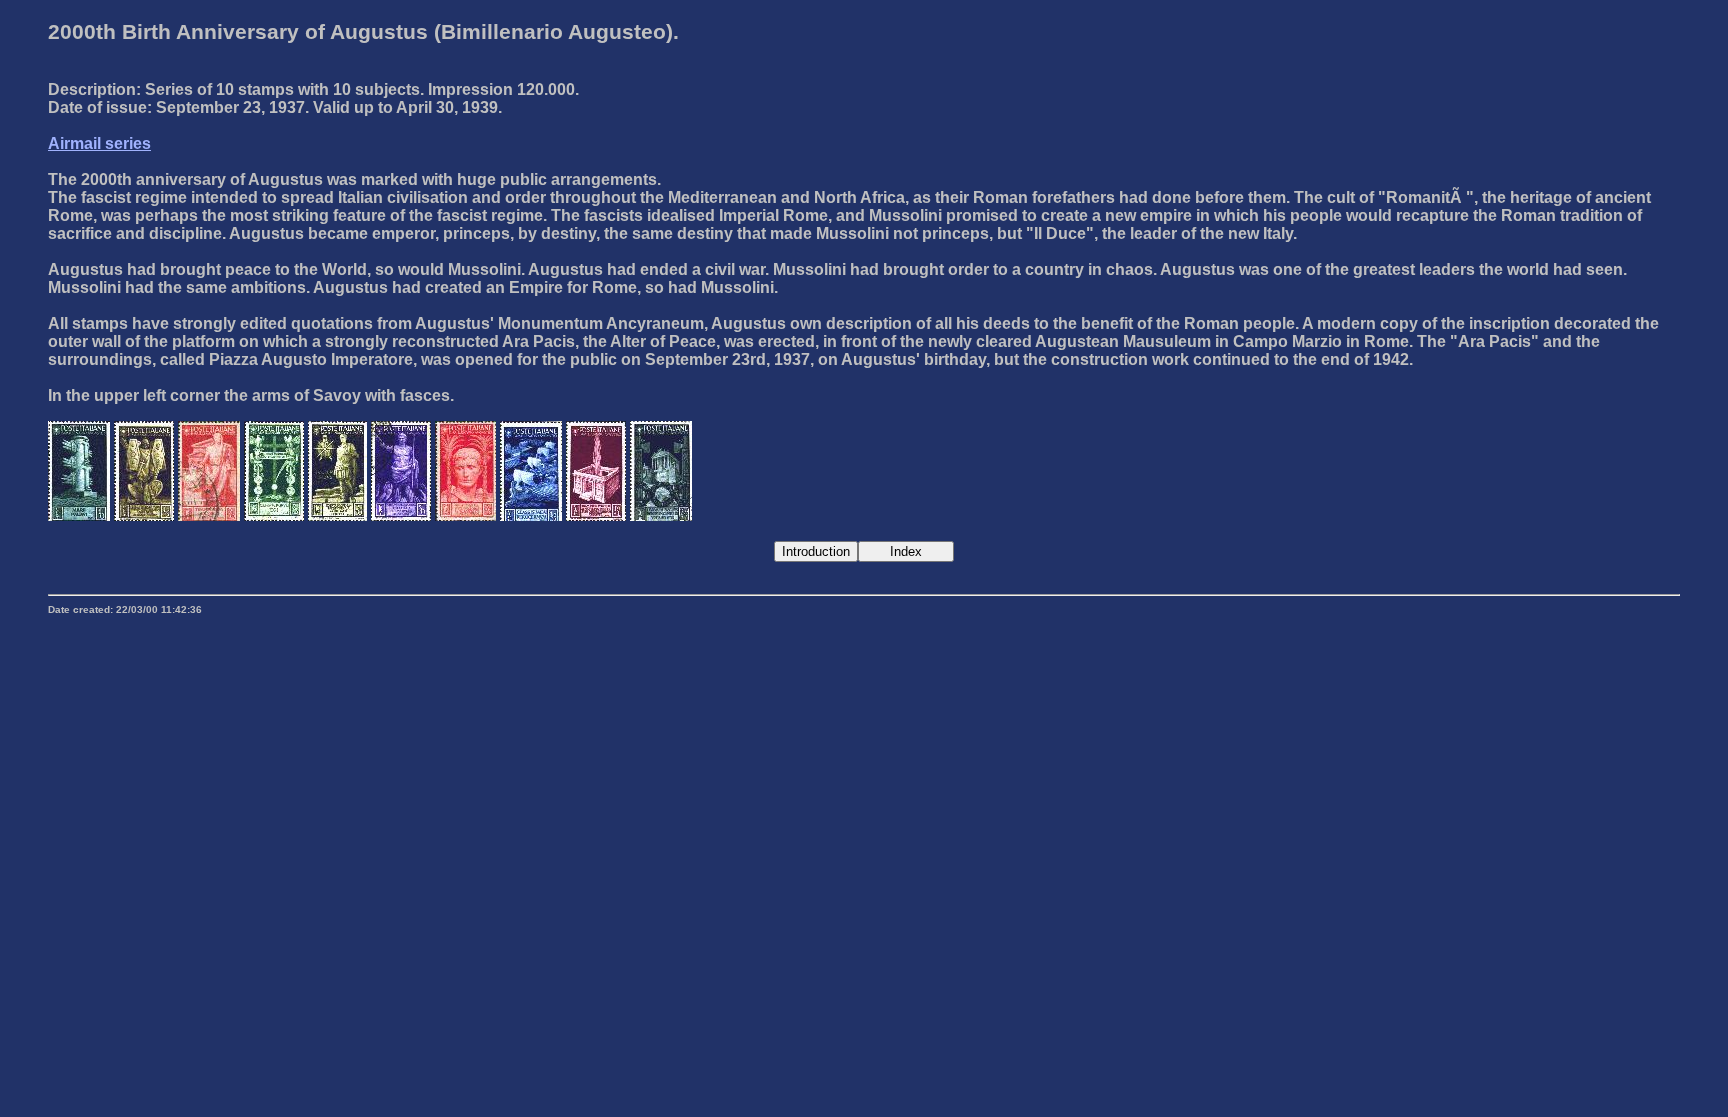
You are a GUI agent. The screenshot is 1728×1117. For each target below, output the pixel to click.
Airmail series (99, 143)
